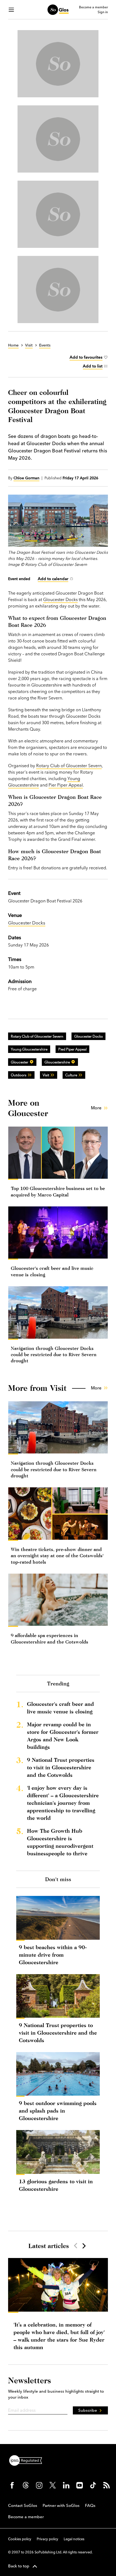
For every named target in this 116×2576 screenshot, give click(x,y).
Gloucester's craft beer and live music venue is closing (60, 1708)
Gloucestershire (57, 1062)
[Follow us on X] (53, 2485)
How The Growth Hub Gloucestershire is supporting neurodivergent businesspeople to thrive (60, 1842)
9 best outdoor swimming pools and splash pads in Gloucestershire (58, 2111)
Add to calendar (53, 579)
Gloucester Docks (60, 599)
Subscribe (88, 2410)
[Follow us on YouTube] (80, 2485)
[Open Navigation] (11, 10)
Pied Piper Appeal (72, 1049)
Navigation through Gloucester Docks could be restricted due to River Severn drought (54, 1355)
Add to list (93, 366)
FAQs (90, 2505)
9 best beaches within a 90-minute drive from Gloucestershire (53, 1955)
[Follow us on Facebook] (12, 2485)
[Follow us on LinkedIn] (66, 2485)
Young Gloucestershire (29, 1049)
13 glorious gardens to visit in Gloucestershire (56, 2185)
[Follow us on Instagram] (39, 2485)
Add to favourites (86, 357)
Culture (71, 1075)
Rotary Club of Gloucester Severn (69, 766)
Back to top (19, 2566)
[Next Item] (84, 2246)
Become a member (93, 7)
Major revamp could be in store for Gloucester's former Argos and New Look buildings (63, 1736)
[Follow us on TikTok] (93, 2485)
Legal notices (74, 2539)
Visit (46, 1075)
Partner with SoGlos (61, 2505)
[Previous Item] (76, 2246)
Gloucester (20, 1062)
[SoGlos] (58, 10)
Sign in (103, 12)
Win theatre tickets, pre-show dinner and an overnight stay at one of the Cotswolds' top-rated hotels (57, 1556)
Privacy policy (47, 2539)
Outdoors (19, 1075)
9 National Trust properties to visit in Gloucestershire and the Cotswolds (61, 1767)
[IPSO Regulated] (28, 2460)
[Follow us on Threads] (26, 2485)
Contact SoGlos (23, 2505)
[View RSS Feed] (107, 2485)
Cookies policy (20, 2539)
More (96, 1108)
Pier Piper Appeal (66, 785)
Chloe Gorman (26, 478)
